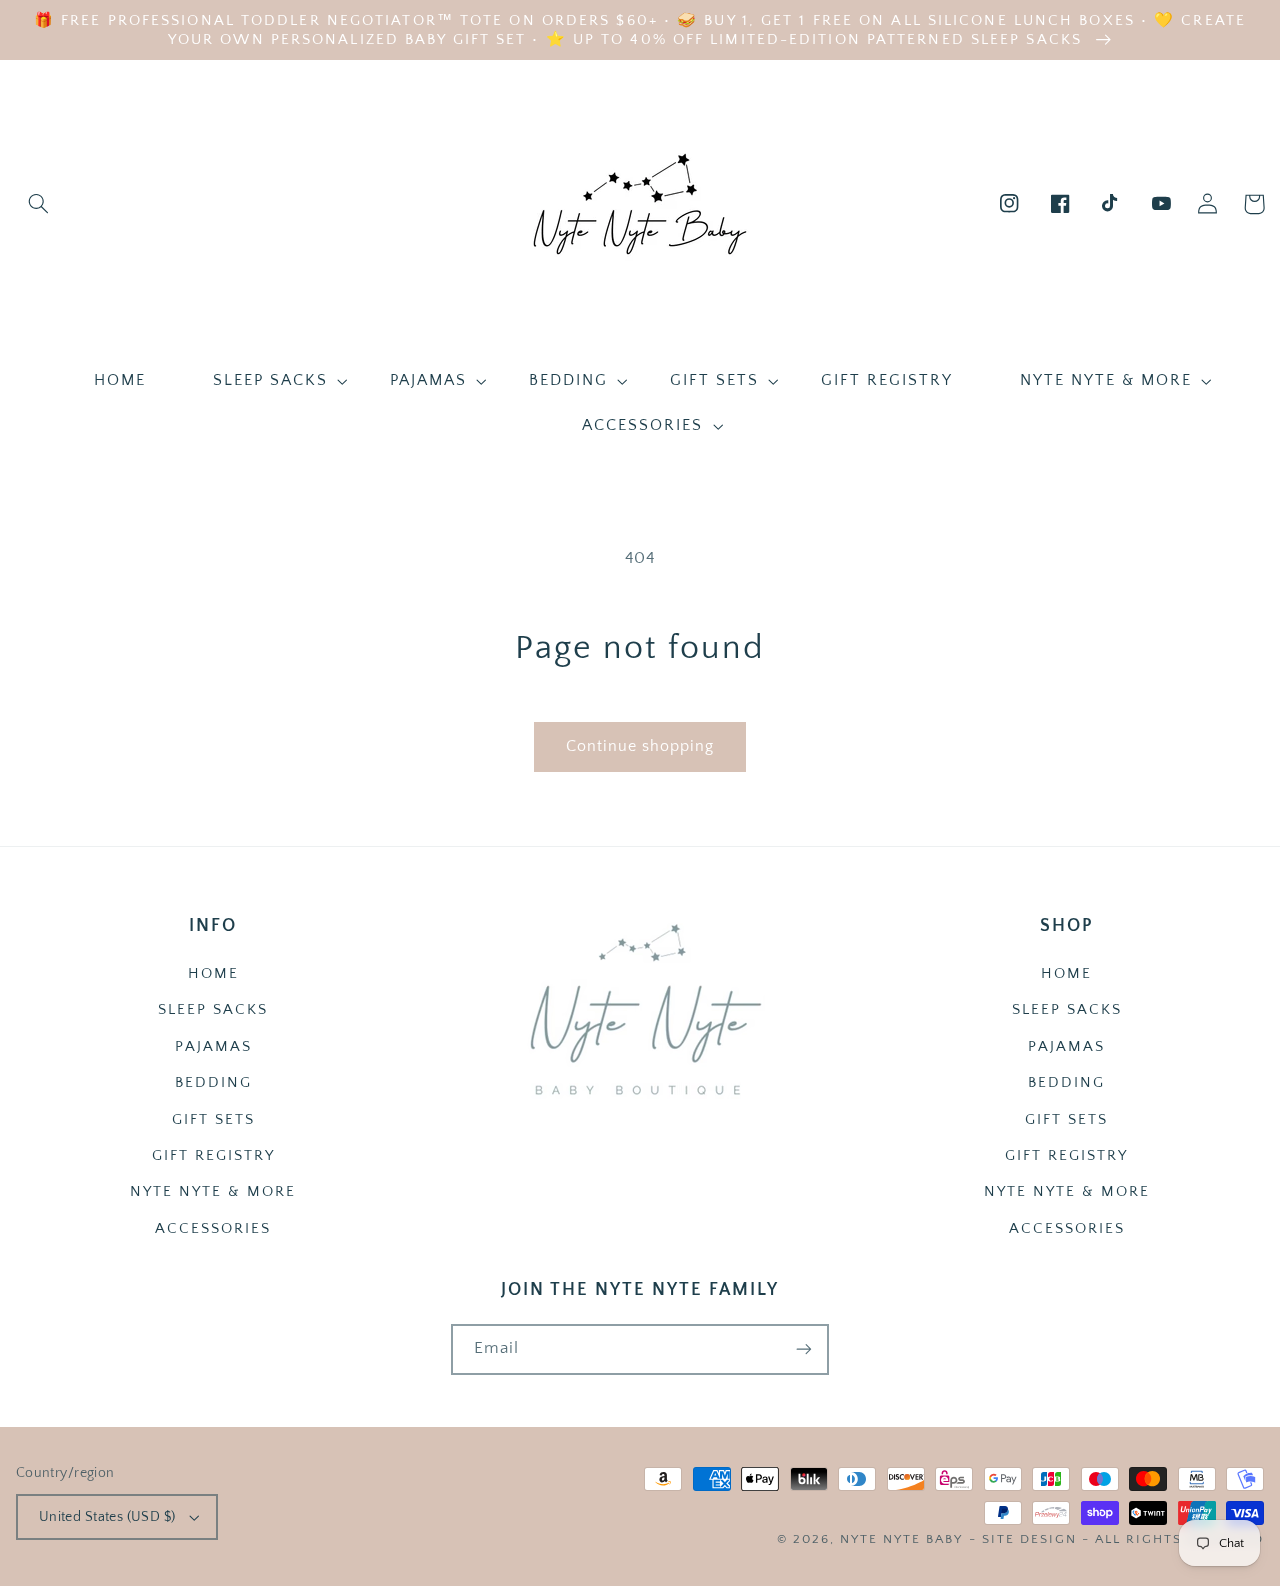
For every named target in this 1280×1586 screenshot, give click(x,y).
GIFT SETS (213, 1120)
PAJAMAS (213, 1047)
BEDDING (213, 1083)
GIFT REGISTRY (213, 1156)
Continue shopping (640, 746)
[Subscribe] (804, 1349)
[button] (39, 204)
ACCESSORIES (213, 1229)
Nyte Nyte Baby (901, 1539)
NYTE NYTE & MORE (213, 1192)
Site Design (1029, 1539)
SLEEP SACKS (213, 1010)
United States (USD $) (107, 1517)
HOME (213, 974)
